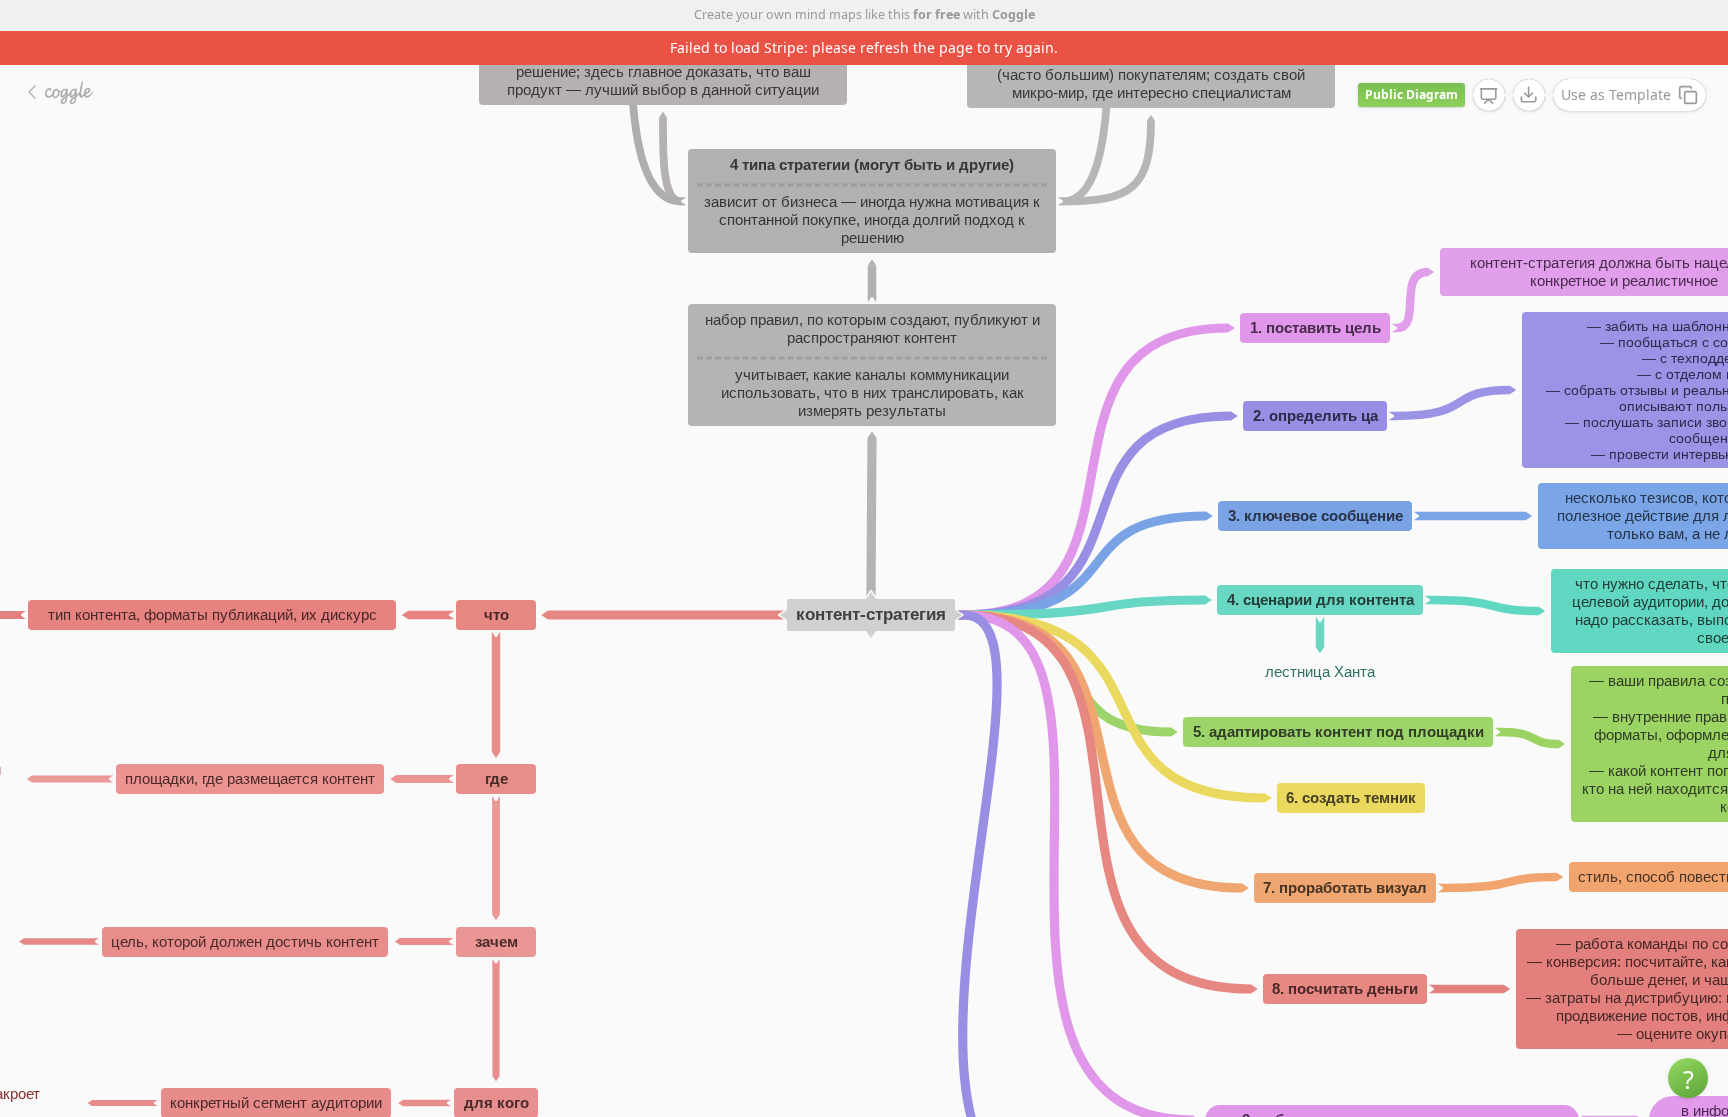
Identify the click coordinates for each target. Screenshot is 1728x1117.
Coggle (1013, 14)
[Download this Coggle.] (1529, 95)
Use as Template (1616, 94)
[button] (1688, 1078)
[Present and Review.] (1489, 96)
